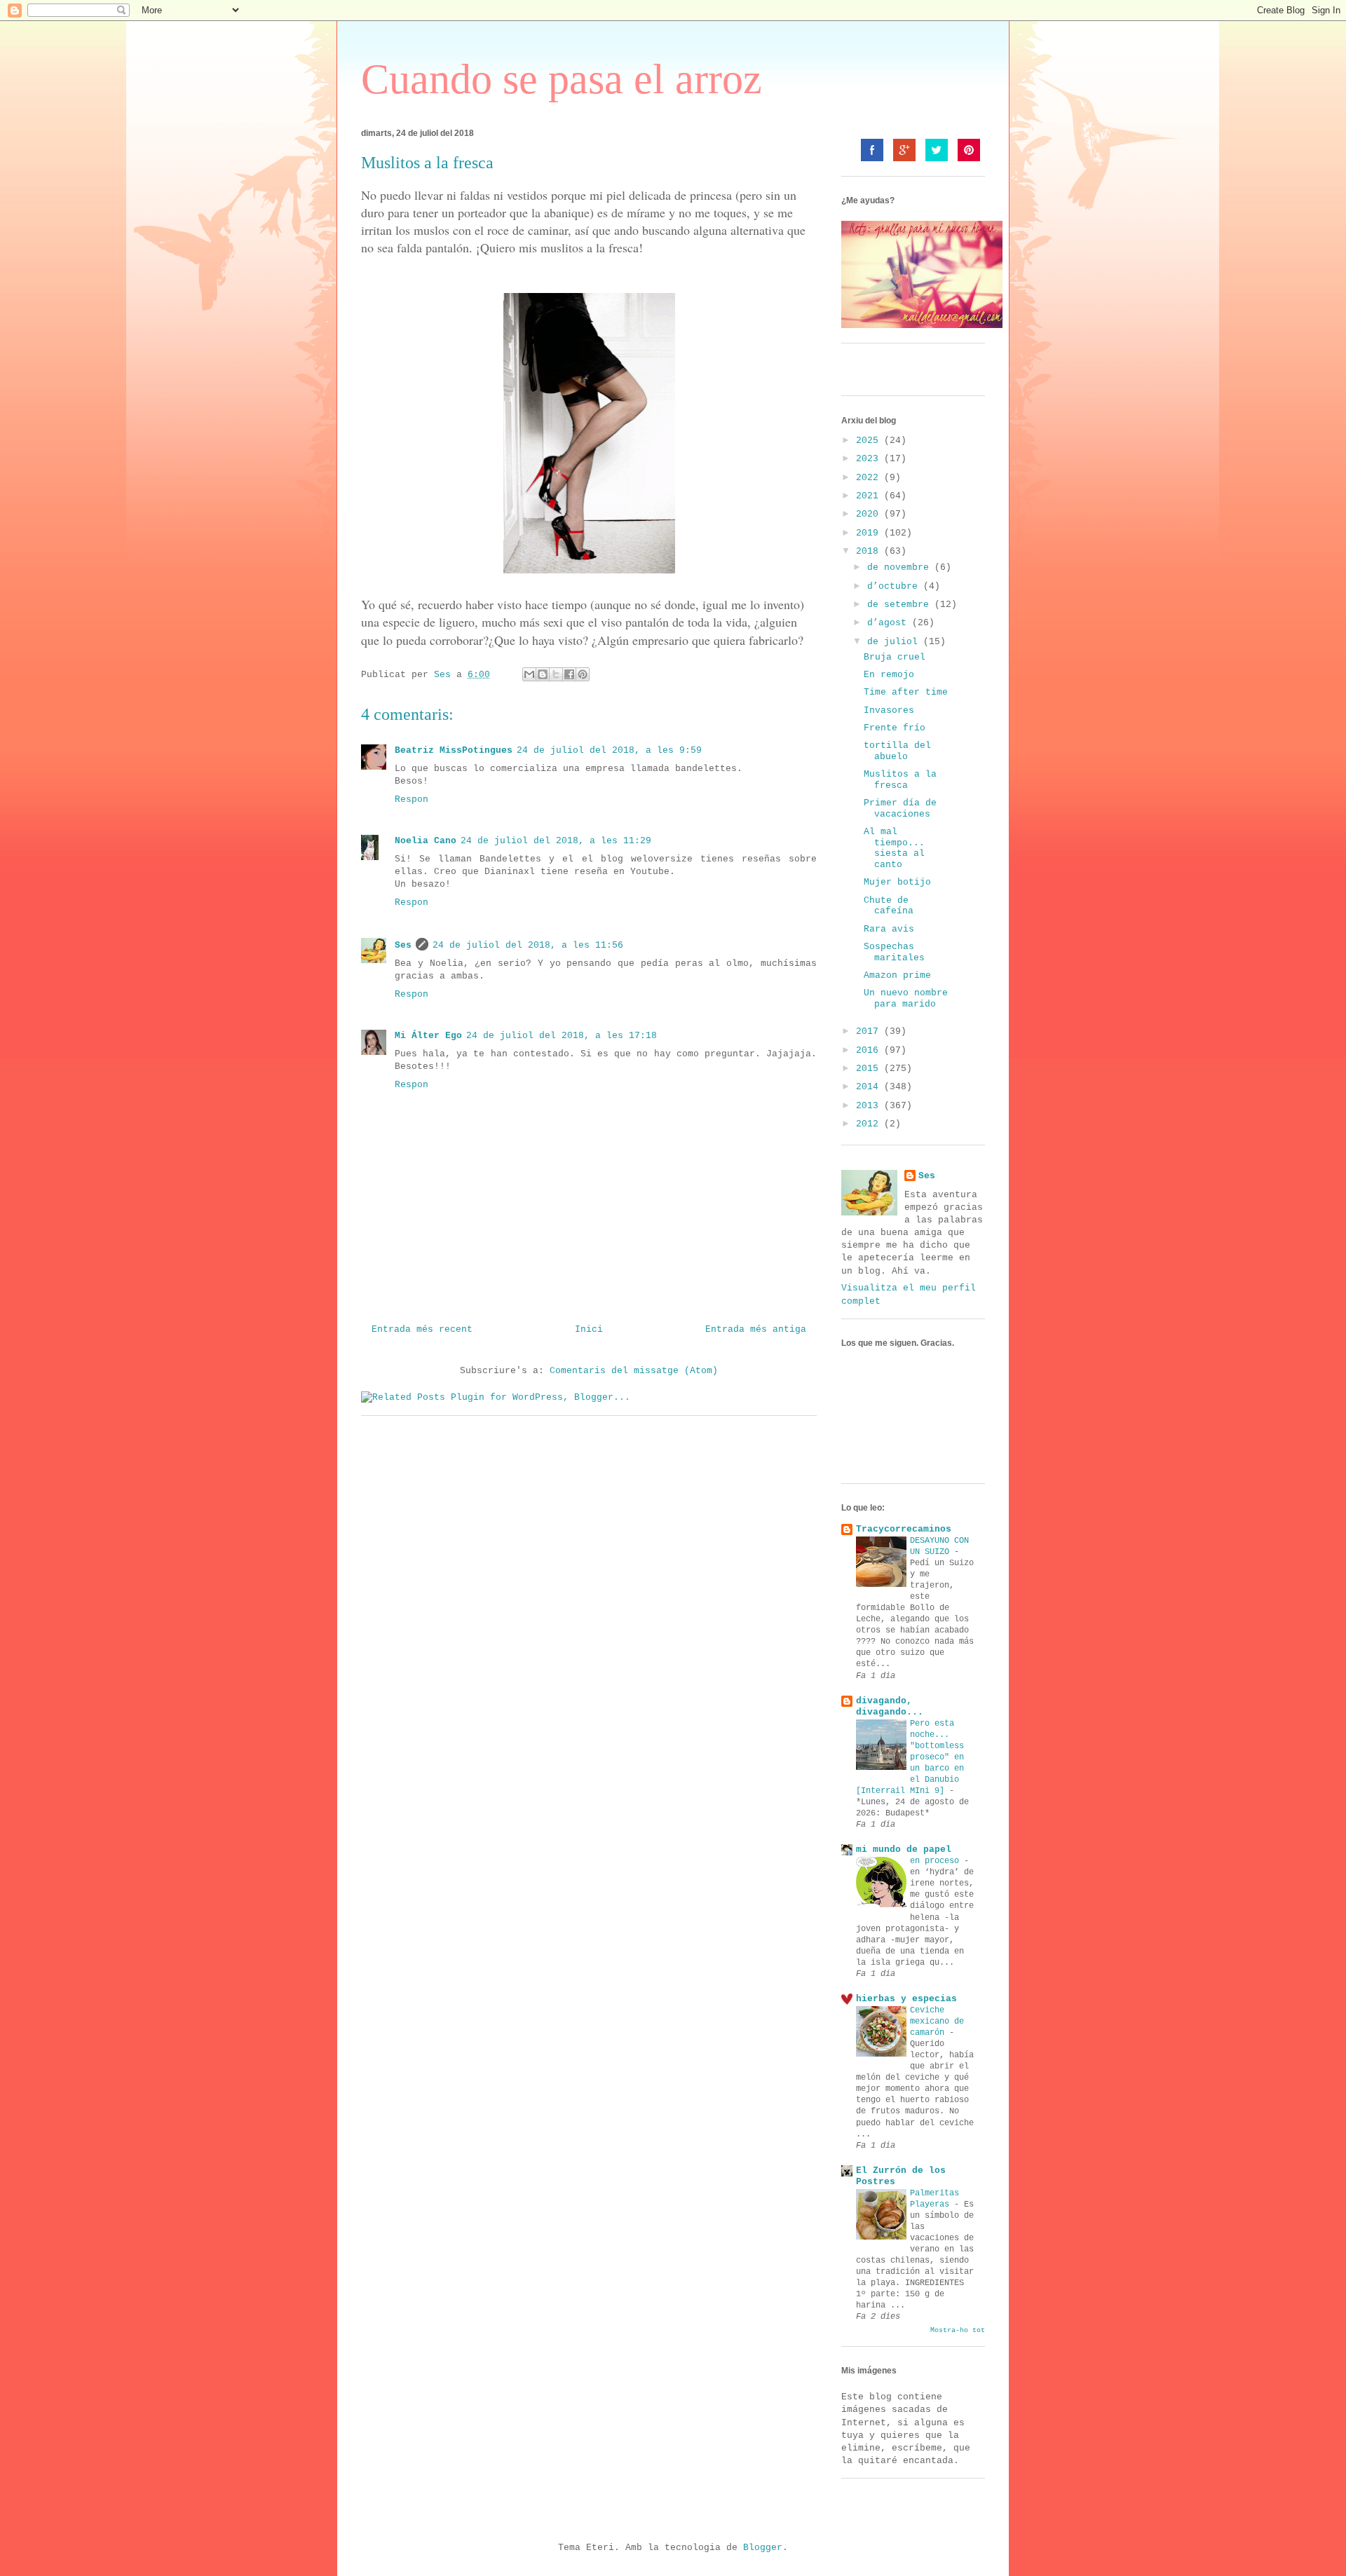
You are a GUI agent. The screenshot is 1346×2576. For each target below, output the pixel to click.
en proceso (937, 1861)
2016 (870, 1050)
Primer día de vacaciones (900, 809)
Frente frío (895, 728)
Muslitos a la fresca (900, 780)
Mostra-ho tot (958, 2330)
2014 (870, 1087)
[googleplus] (904, 150)
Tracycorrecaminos (904, 1529)
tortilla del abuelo (897, 751)
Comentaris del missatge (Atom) (634, 1371)
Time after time (906, 692)
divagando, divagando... (890, 1706)
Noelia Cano (426, 841)
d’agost (890, 623)
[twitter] (937, 150)
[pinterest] (969, 150)
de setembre (901, 605)
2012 (870, 1124)
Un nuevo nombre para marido (906, 999)
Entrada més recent (422, 1329)
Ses (403, 945)
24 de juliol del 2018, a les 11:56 (528, 945)
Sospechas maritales (894, 952)
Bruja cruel (895, 657)
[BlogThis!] (543, 674)
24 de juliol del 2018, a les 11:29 (556, 841)
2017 (870, 1031)
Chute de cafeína (889, 906)
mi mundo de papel (904, 1849)
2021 (870, 496)
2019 (870, 533)
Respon (412, 799)
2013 (870, 1106)
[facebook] (872, 150)
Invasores (889, 710)
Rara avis (889, 929)
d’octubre (895, 586)
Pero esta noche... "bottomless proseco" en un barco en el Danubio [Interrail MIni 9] (910, 1757)
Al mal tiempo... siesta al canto (894, 848)
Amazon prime (897, 975)
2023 (870, 459)
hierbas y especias (906, 1999)
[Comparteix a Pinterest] (583, 674)
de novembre (901, 567)
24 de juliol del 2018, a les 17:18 (562, 1036)
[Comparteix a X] (556, 674)
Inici (589, 1329)
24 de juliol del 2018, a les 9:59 (609, 750)
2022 (870, 478)
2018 (870, 551)
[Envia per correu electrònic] (529, 674)
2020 (870, 514)
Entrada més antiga (756, 1329)
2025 (870, 441)
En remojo (889, 675)
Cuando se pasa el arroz (562, 79)
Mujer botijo (897, 882)
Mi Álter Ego (428, 1036)
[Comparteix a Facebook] (569, 674)
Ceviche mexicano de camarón (937, 2022)
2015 (870, 1069)
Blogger (763, 2548)
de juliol (895, 642)
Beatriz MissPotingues (454, 750)
